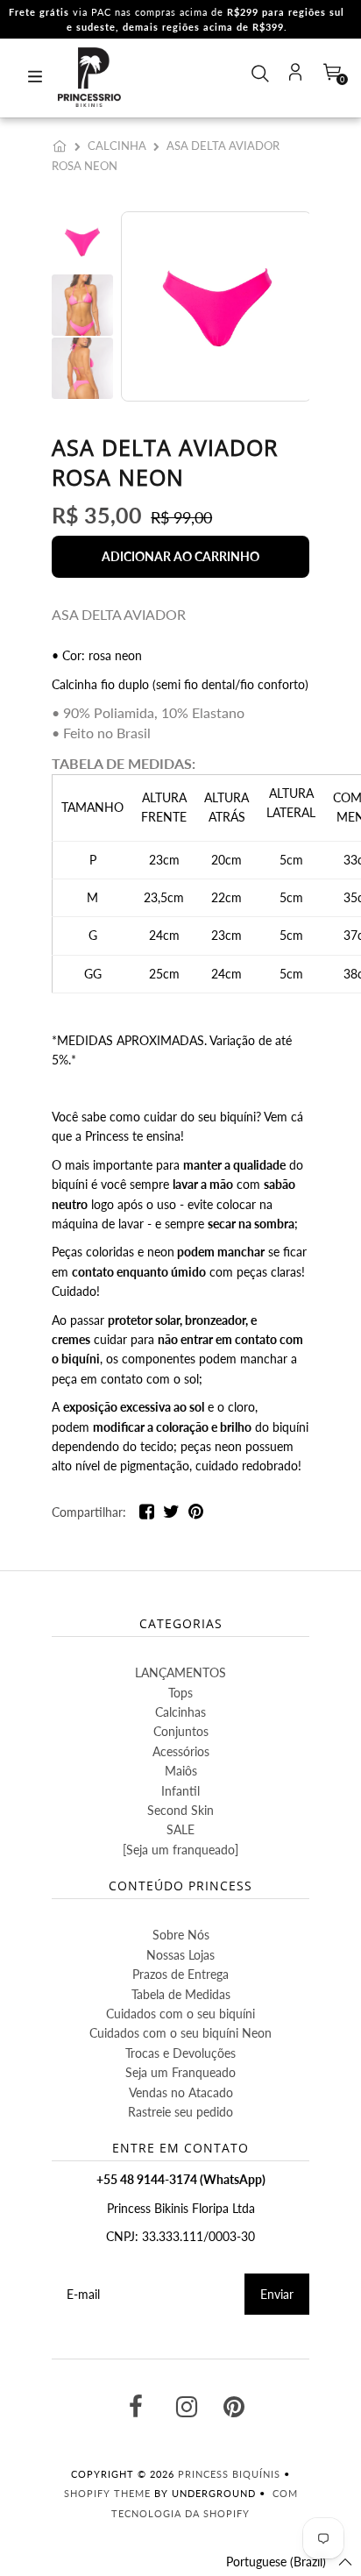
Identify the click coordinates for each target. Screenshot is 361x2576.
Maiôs (181, 1771)
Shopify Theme (107, 2493)
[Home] (63, 146)
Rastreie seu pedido (180, 2112)
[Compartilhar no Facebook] (147, 1515)
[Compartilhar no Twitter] (171, 1515)
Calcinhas (180, 1712)
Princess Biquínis (229, 2474)
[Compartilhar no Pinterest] (196, 1515)
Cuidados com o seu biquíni (180, 2014)
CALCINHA (117, 146)
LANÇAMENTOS (180, 1672)
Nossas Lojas (180, 1955)
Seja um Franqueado (180, 2072)
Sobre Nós (181, 1935)
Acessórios (181, 1751)
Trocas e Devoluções (180, 2053)
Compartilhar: (89, 1512)
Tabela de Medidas (181, 1994)
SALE (180, 1829)
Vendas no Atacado (181, 2092)
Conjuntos (181, 1731)
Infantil (180, 1791)
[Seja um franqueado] (180, 1850)
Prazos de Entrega (180, 1974)
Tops (180, 1693)
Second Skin (180, 1810)
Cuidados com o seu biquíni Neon (180, 2033)
